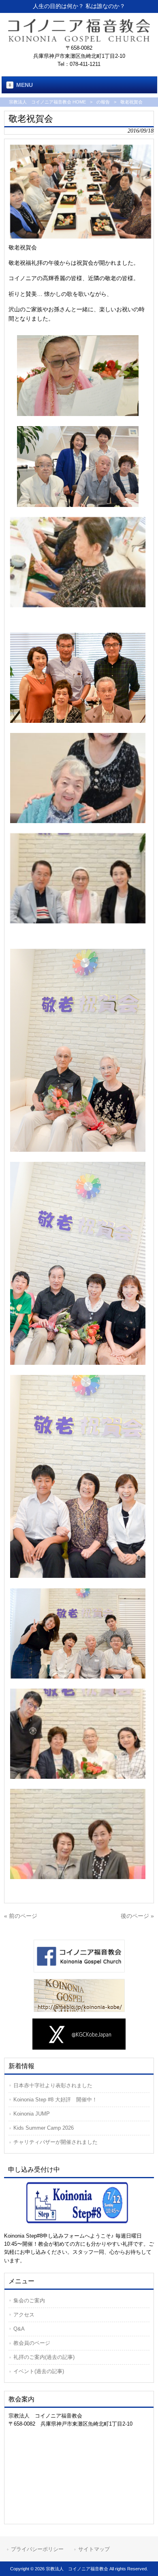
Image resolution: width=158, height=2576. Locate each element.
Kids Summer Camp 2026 (44, 2128)
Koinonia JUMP (32, 2114)
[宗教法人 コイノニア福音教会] (79, 40)
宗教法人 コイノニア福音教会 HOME (47, 102)
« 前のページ (21, 1916)
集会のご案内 (29, 2300)
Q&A (19, 2329)
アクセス (24, 2315)
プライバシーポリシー (37, 2549)
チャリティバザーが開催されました (56, 2142)
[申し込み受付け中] (79, 2202)
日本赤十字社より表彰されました (53, 2085)
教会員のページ (32, 2343)
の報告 (103, 102)
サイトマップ (94, 2549)
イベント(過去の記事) (39, 2371)
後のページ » (137, 1916)
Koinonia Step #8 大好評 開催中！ (55, 2100)
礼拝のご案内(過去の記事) (44, 2357)
